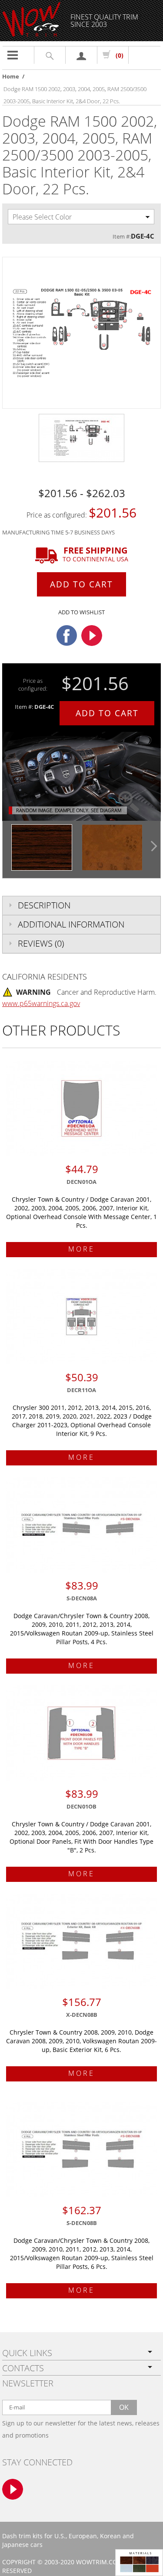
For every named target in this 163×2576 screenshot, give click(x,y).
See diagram (106, 810)
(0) (120, 55)
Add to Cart (81, 584)
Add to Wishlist (81, 612)
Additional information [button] (71, 924)
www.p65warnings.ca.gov (41, 1003)
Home (11, 76)
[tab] (81, 905)
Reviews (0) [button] (41, 943)
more (81, 1249)
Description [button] (44, 905)
